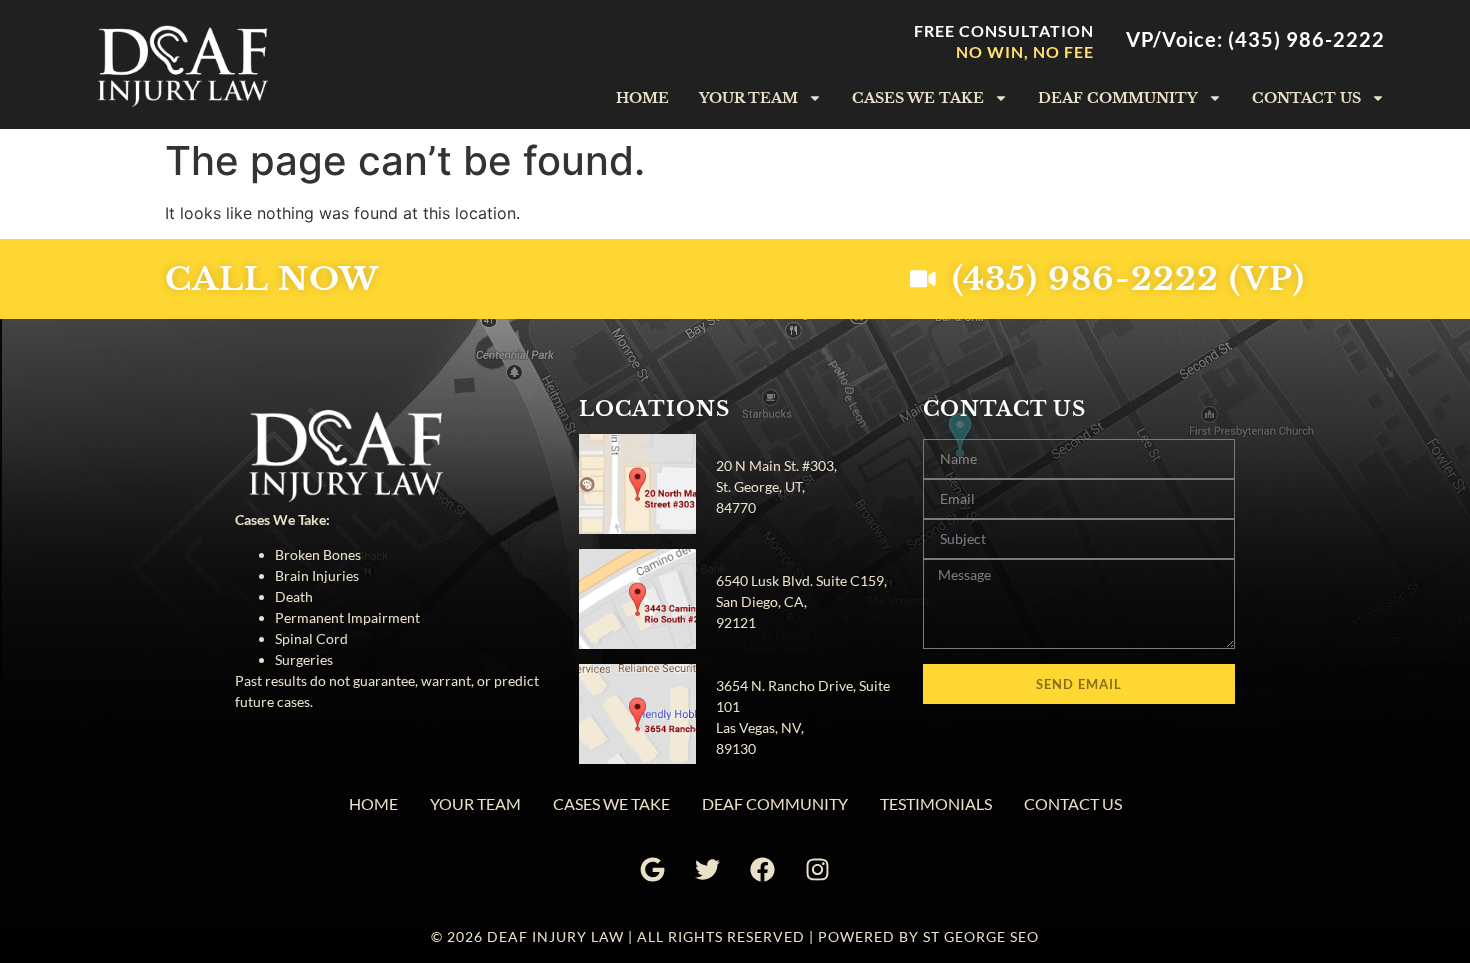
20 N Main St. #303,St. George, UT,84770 (776, 486)
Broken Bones (318, 554)
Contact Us (1306, 98)
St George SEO (981, 936)
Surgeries (304, 659)
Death (294, 596)
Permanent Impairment (347, 617)
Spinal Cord (311, 638)
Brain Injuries (317, 575)
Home (642, 98)
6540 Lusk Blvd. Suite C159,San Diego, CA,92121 (801, 601)
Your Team (748, 98)
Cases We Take (918, 98)
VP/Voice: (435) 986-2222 (1255, 39)
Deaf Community (1118, 98)
